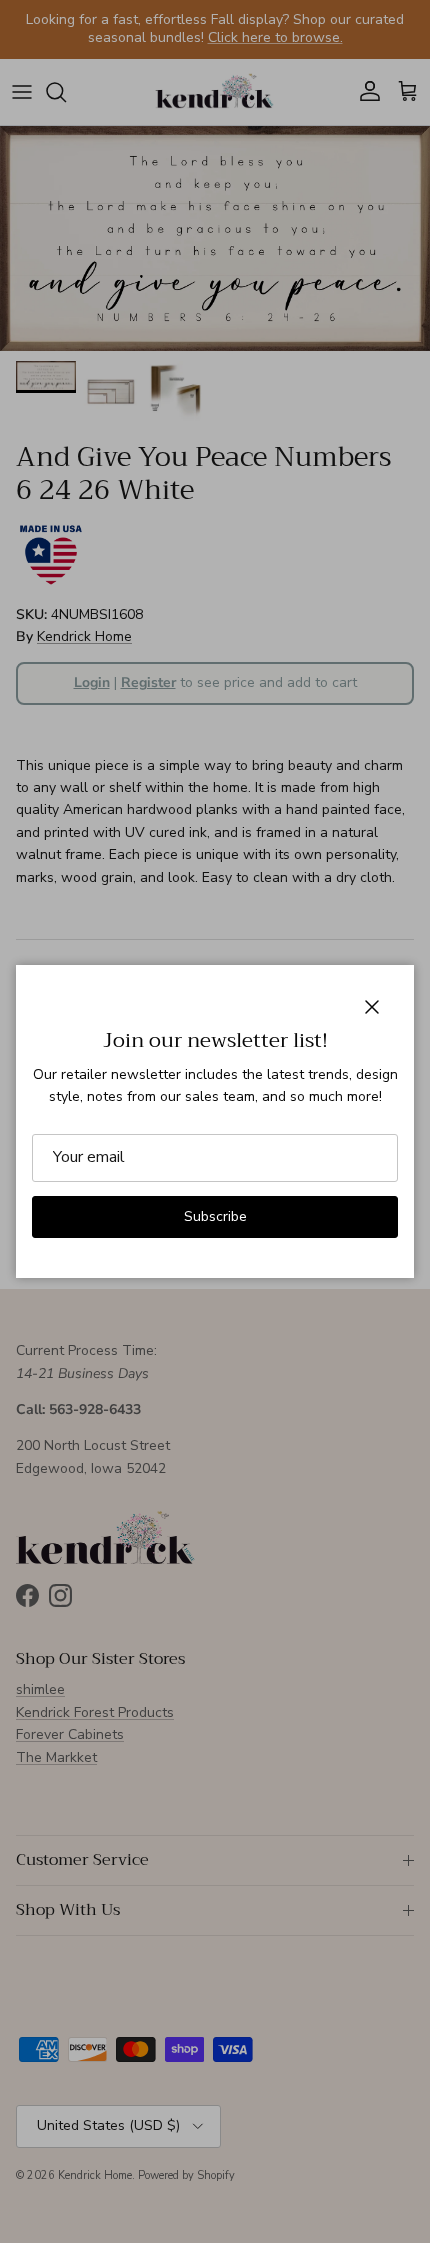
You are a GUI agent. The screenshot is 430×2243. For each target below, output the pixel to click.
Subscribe (215, 1216)
